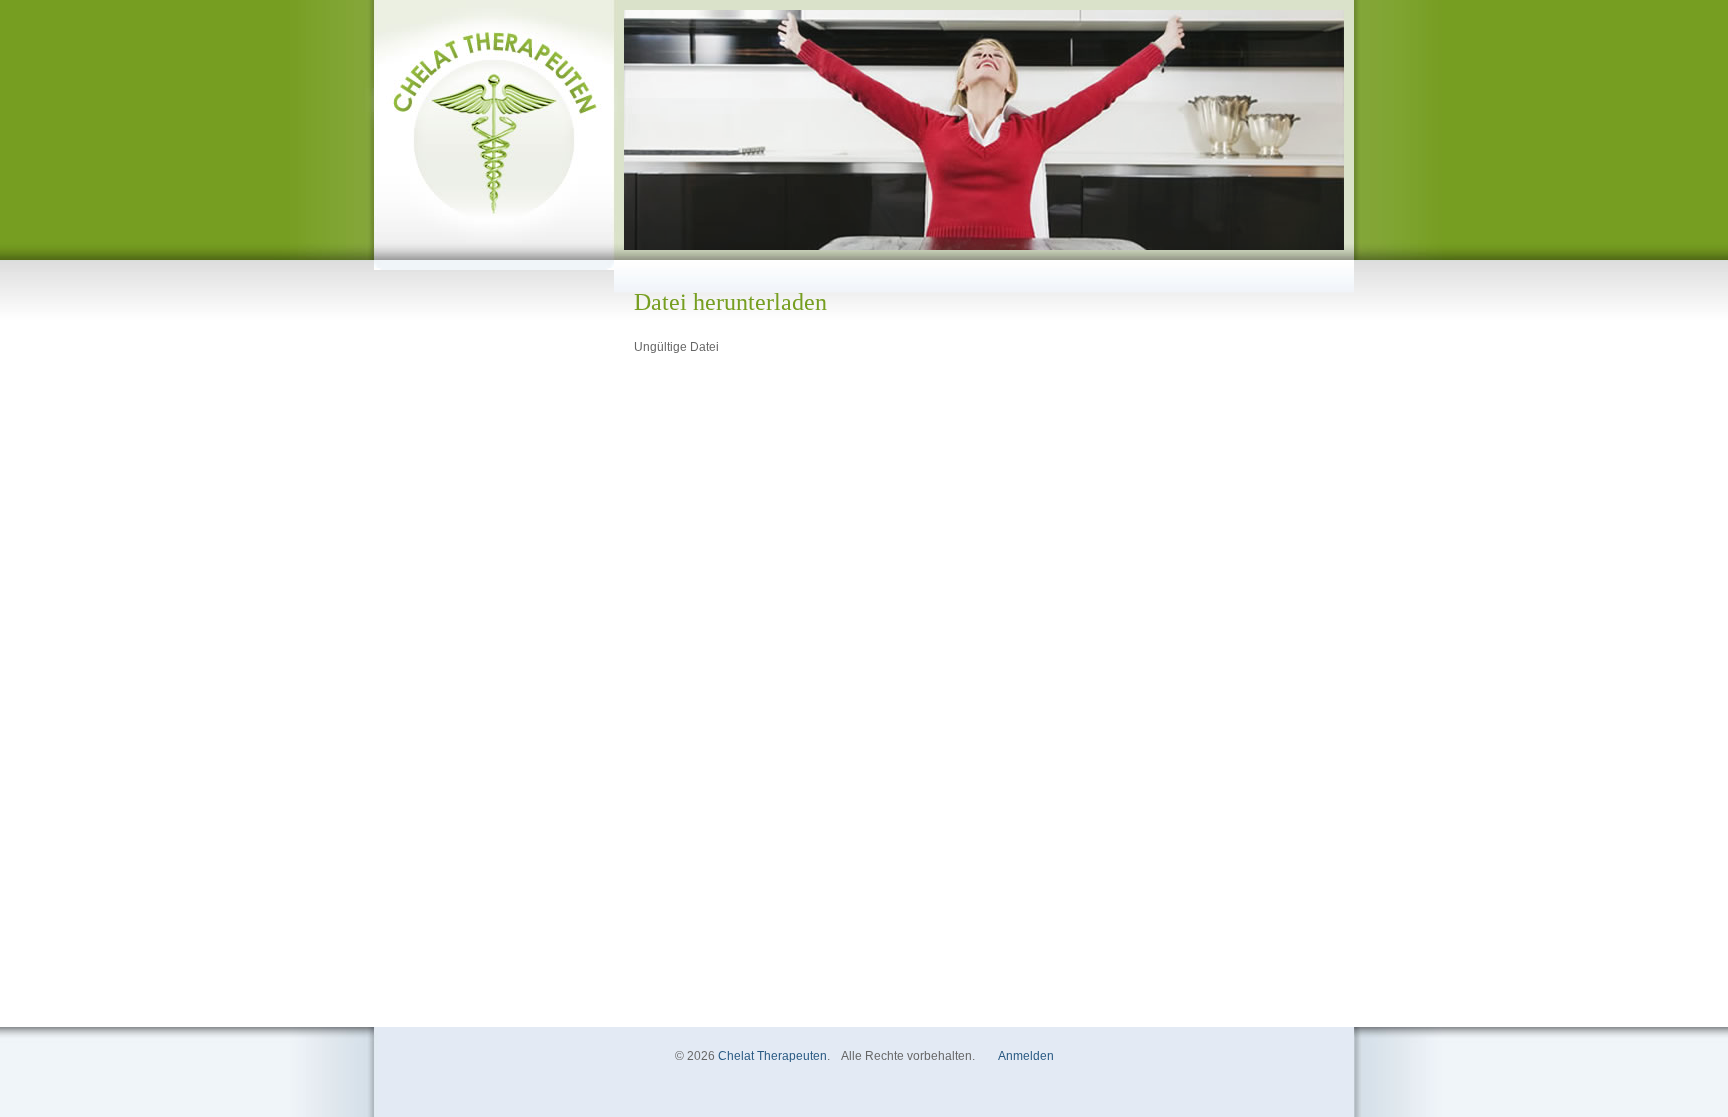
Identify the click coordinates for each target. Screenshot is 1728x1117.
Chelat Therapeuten (772, 1056)
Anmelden (1026, 1056)
